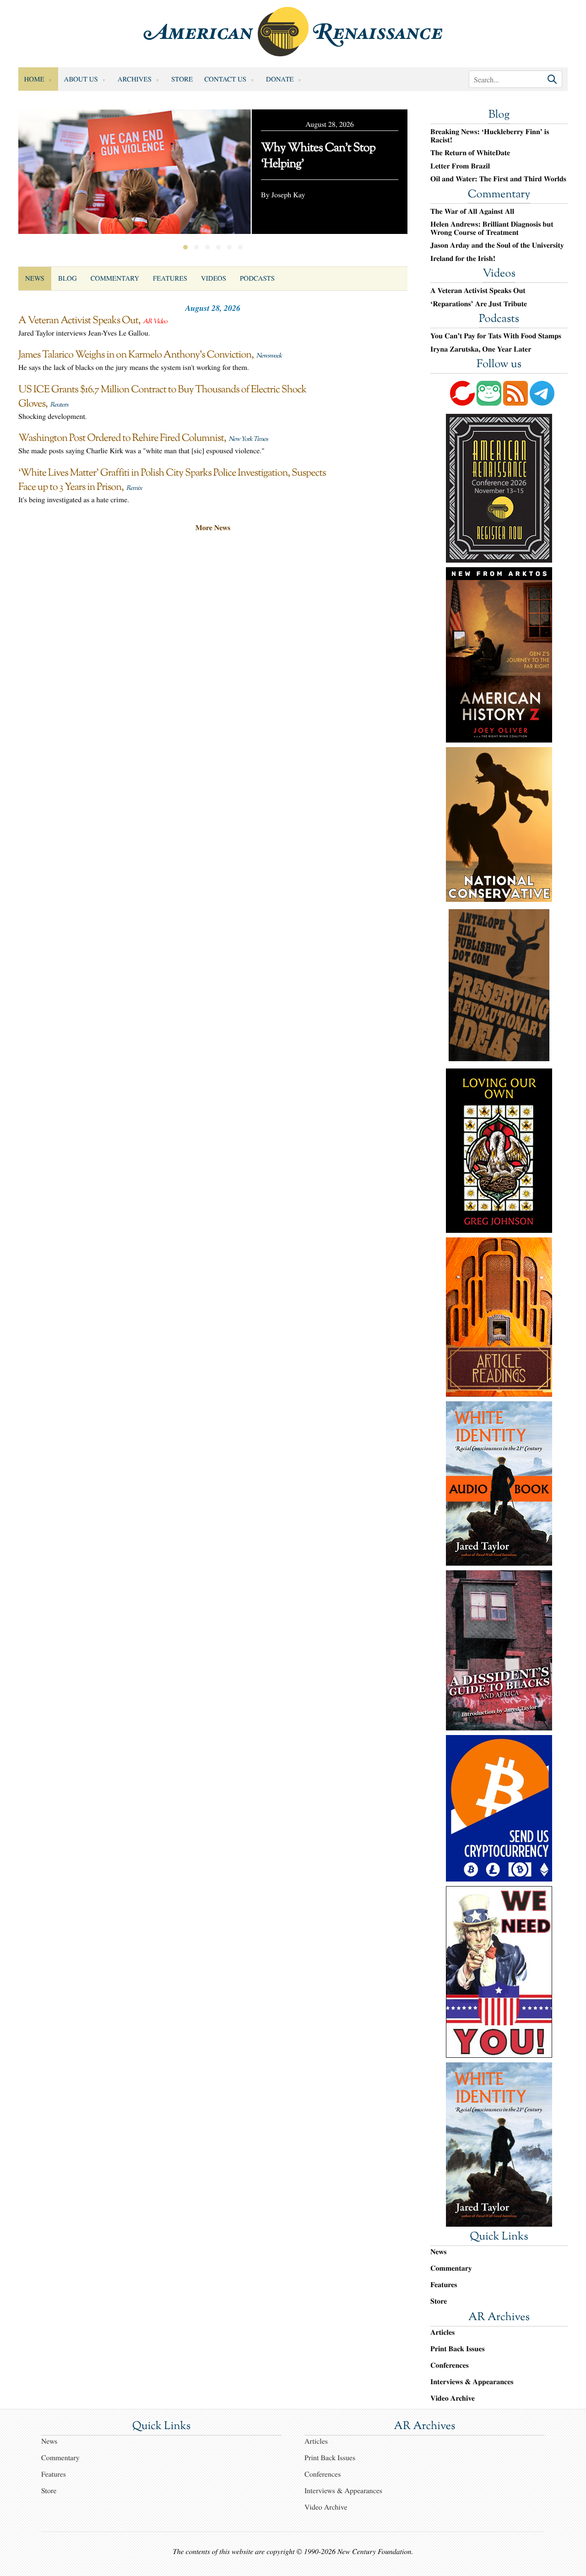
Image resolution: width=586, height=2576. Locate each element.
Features (170, 278)
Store (182, 79)
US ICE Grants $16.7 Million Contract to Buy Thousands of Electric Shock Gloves (162, 397)
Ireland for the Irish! (463, 259)
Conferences (450, 2365)
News (35, 278)
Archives (135, 79)
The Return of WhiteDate (470, 153)
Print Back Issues (458, 2349)
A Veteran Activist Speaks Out (78, 321)
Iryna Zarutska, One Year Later (481, 349)
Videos (214, 278)
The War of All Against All (472, 212)
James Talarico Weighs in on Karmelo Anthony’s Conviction (135, 355)
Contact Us (225, 79)
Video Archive (453, 2398)
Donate (280, 79)
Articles (442, 2332)
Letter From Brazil (460, 166)
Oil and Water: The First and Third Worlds (498, 179)
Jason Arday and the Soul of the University (497, 245)
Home (34, 79)
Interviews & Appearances (472, 2382)
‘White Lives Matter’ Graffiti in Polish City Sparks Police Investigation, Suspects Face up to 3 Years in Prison (172, 480)
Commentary (115, 278)
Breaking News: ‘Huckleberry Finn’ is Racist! (490, 136)
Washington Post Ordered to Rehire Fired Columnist (121, 439)
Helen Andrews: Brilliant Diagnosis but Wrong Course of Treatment (492, 228)
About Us (81, 79)
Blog (68, 278)
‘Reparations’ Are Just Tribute (479, 304)
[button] (185, 247)
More (213, 528)
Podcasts (257, 278)
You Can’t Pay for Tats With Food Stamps (496, 336)
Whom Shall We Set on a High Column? (320, 157)
